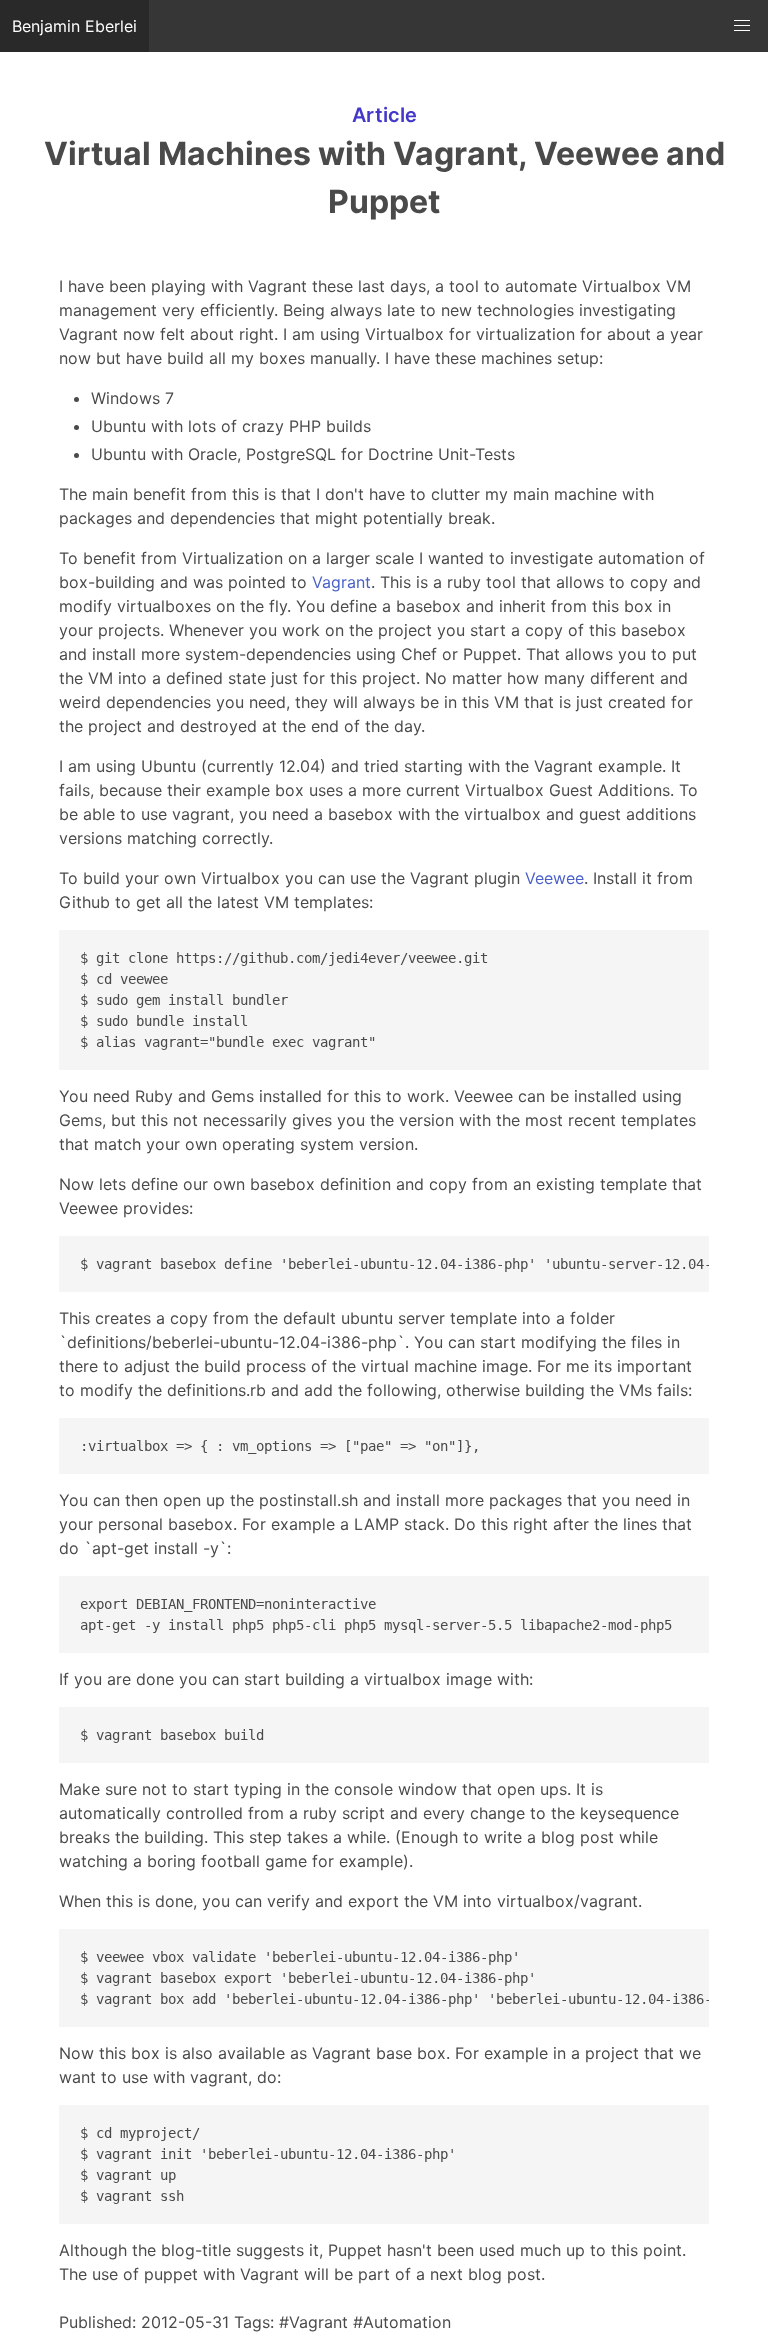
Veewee (554, 878)
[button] (742, 26)
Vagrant (341, 582)
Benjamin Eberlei (74, 26)
